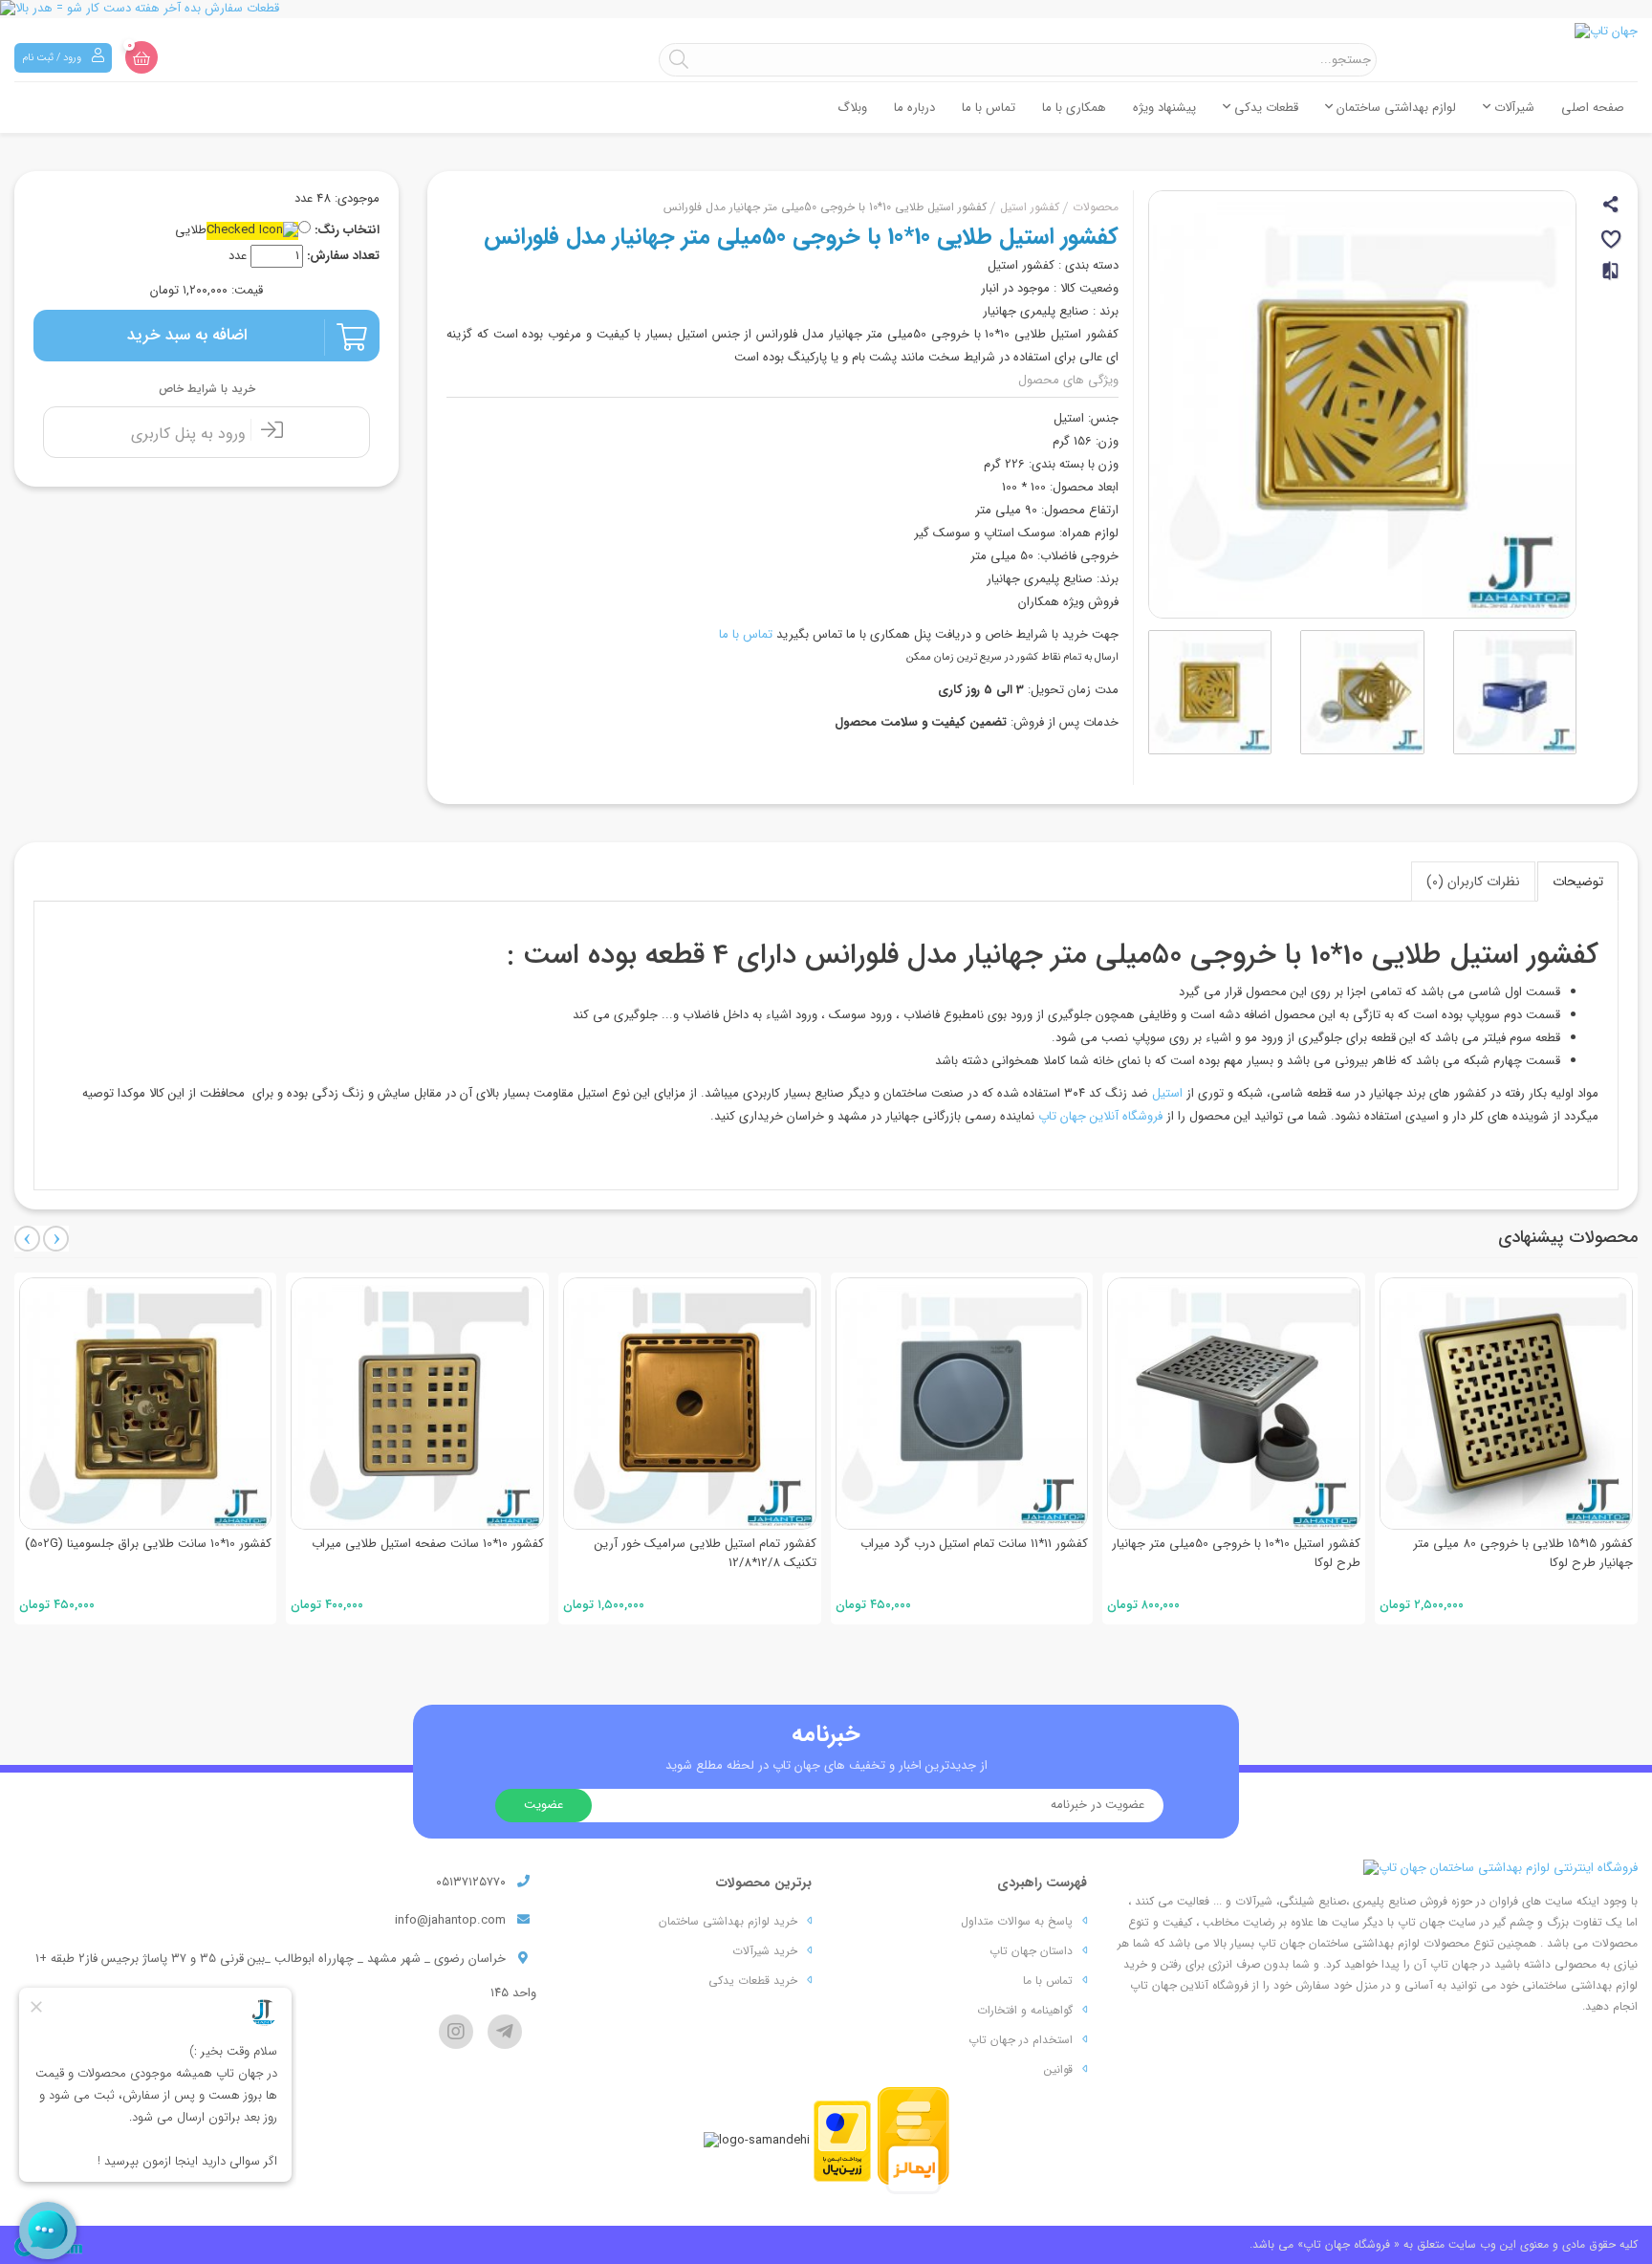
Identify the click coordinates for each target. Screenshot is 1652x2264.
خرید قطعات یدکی (753, 1981)
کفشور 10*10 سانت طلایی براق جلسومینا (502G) (148, 1544)
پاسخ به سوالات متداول (1017, 1921)
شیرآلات (1512, 108)
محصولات (1096, 207)
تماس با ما (989, 108)
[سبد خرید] (141, 57)
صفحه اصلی (1593, 108)
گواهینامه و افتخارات (1025, 2010)
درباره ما (914, 108)
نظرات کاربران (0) (1473, 882)
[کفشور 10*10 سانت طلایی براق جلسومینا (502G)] (146, 1404)
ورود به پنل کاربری (191, 434)
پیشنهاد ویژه (1164, 108)
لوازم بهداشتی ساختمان (1394, 108)
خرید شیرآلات (765, 1951)
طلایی (191, 231)
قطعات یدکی (1264, 108)
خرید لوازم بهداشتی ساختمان (728, 1921)
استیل (1167, 1093)
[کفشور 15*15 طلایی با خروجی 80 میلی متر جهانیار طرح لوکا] (1506, 1404)
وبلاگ (852, 108)
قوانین (1058, 2069)
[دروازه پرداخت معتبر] (842, 2140)
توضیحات (1578, 882)
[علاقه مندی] (1612, 242)
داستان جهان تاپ (1031, 1951)
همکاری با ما (1074, 108)
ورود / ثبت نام (53, 58)
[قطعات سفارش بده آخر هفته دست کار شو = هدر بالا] (826, 9)
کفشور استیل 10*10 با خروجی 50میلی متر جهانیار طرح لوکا (1236, 1553)
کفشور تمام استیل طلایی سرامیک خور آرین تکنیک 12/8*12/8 (706, 1553)
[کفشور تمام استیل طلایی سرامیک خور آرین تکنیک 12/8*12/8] (690, 1404)
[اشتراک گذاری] (1612, 207)
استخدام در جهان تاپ (1021, 2040)
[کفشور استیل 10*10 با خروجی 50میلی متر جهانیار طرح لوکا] (1234, 1404)
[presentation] (27, 1239)
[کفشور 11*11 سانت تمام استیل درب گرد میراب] (962, 1404)
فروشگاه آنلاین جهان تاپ (1100, 1116)
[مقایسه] (1612, 279)
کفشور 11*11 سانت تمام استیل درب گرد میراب (974, 1544)
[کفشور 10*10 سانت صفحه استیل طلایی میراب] (417, 1404)
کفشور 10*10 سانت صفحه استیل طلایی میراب (428, 1544)
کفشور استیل (1030, 207)
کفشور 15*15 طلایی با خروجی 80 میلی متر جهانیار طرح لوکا (1523, 1553)
